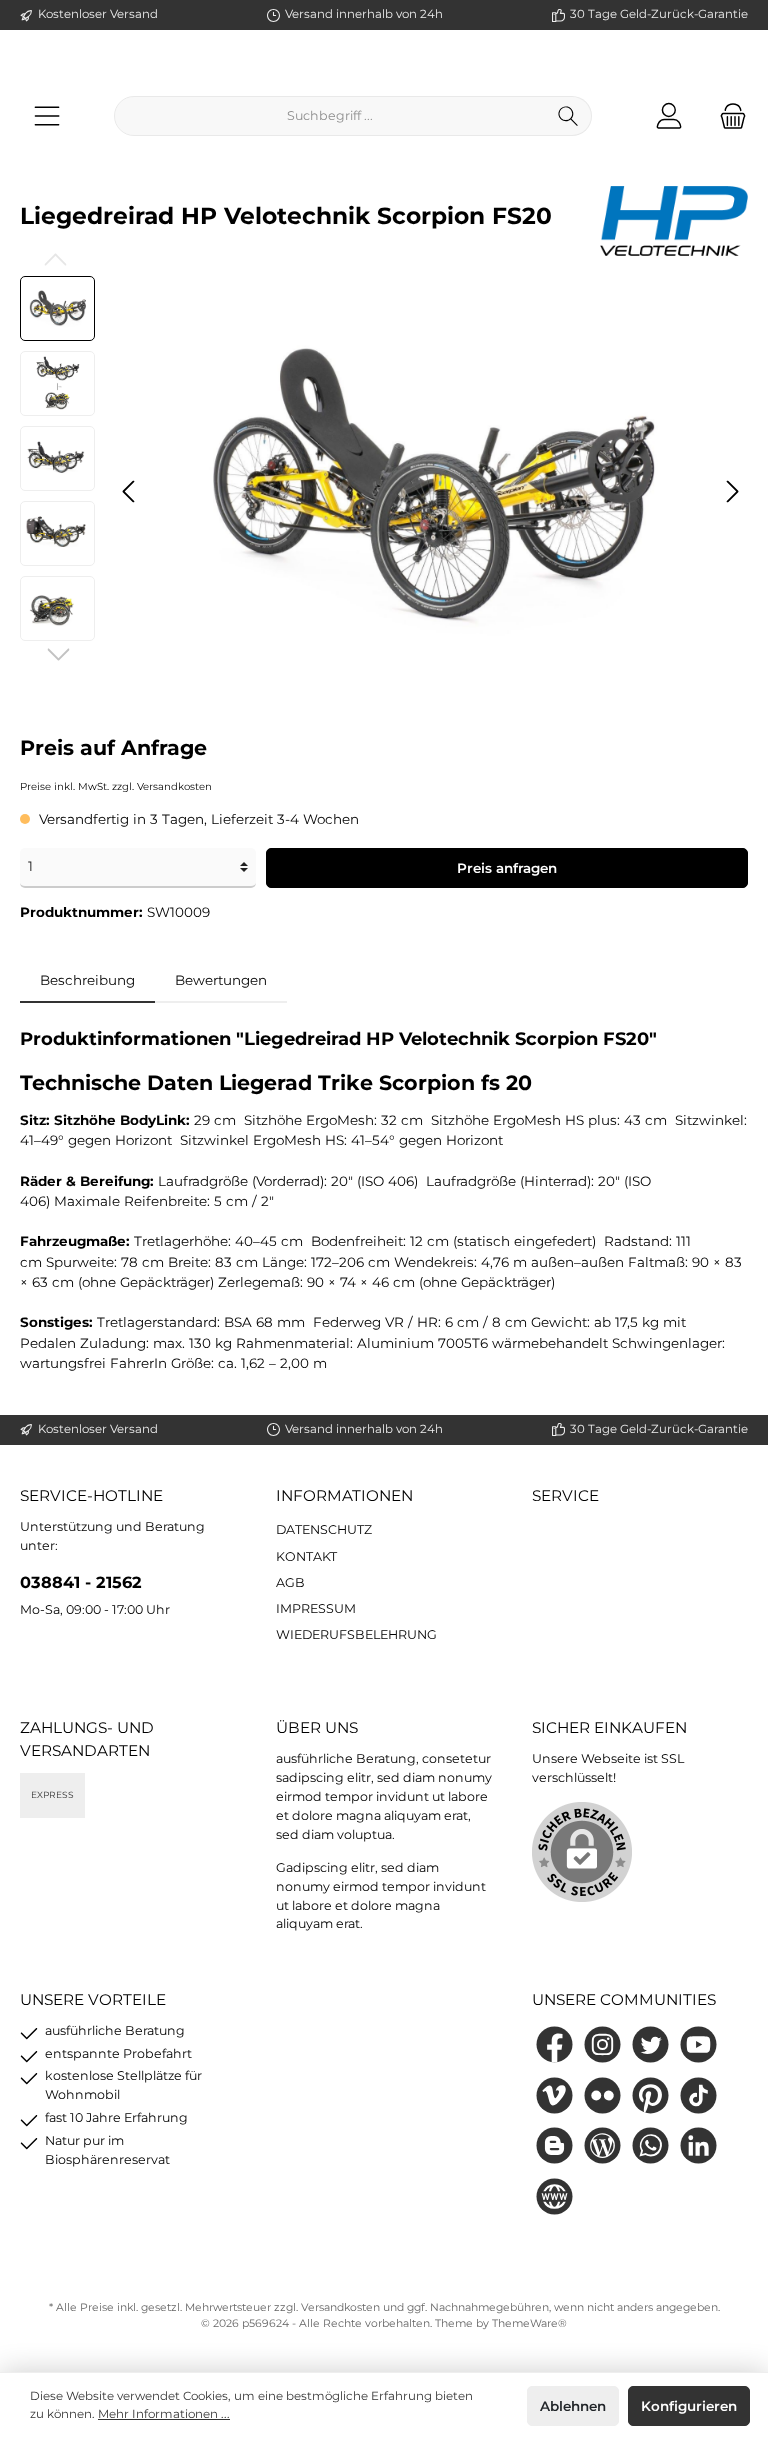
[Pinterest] (650, 2095)
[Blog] (602, 2145)
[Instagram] (602, 2044)
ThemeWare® (529, 2323)
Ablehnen (573, 2406)
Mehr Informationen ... (164, 2414)
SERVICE (565, 1495)
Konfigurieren (689, 2406)
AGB (290, 1582)
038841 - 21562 (81, 1582)
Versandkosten (340, 2307)
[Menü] (47, 115)
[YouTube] (698, 2044)
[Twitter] (650, 2044)
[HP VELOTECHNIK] (674, 220)
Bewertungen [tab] (221, 980)
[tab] (87, 980)
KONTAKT (306, 1556)
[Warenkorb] (727, 115)
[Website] (554, 2196)
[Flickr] (602, 2095)
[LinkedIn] (698, 2145)
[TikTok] (698, 2095)
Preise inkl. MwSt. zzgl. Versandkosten (116, 786)
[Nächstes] (732, 491)
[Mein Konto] (669, 115)
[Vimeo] (554, 2095)
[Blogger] (554, 2145)
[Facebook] (554, 2044)
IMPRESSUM (316, 1608)
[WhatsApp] (650, 2145)
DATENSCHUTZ (324, 1529)
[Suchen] (568, 116)
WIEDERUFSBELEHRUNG (356, 1634)
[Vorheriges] (130, 491)
